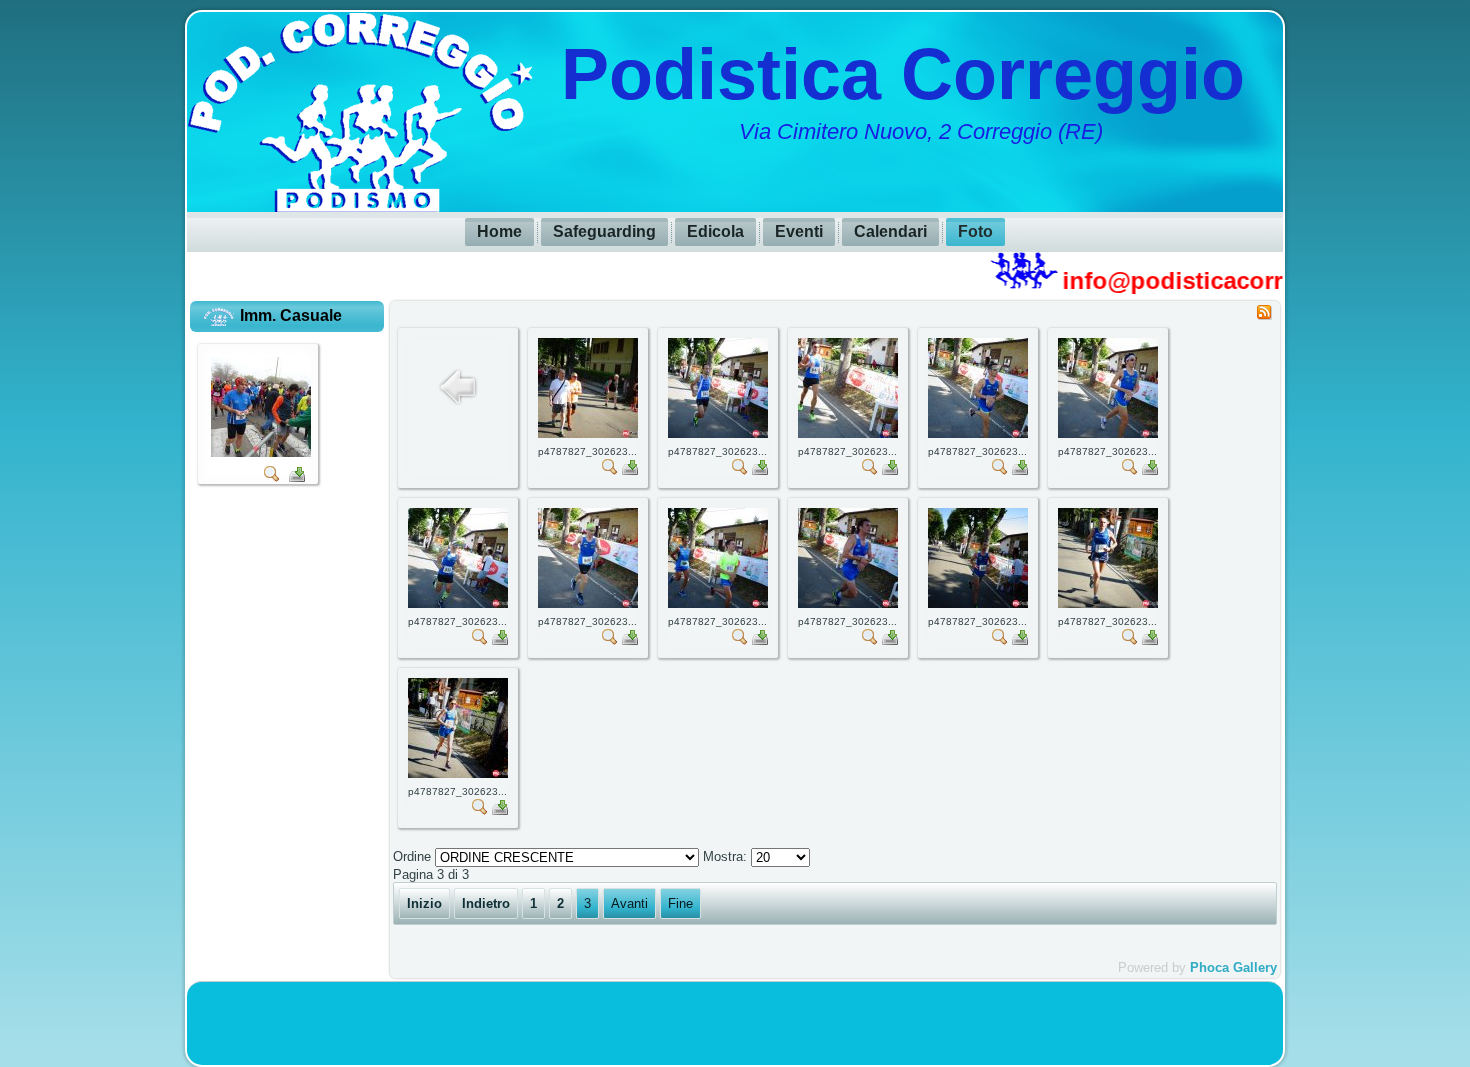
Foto (975, 231)
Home (499, 231)
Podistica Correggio (903, 74)
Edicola (715, 231)
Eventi (799, 231)
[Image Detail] (272, 481)
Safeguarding (604, 231)
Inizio (424, 903)
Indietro (486, 903)
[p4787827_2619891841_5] (261, 456)
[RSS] (1264, 315)
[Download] (297, 481)
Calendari (890, 231)
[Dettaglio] (610, 470)
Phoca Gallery (1233, 967)
